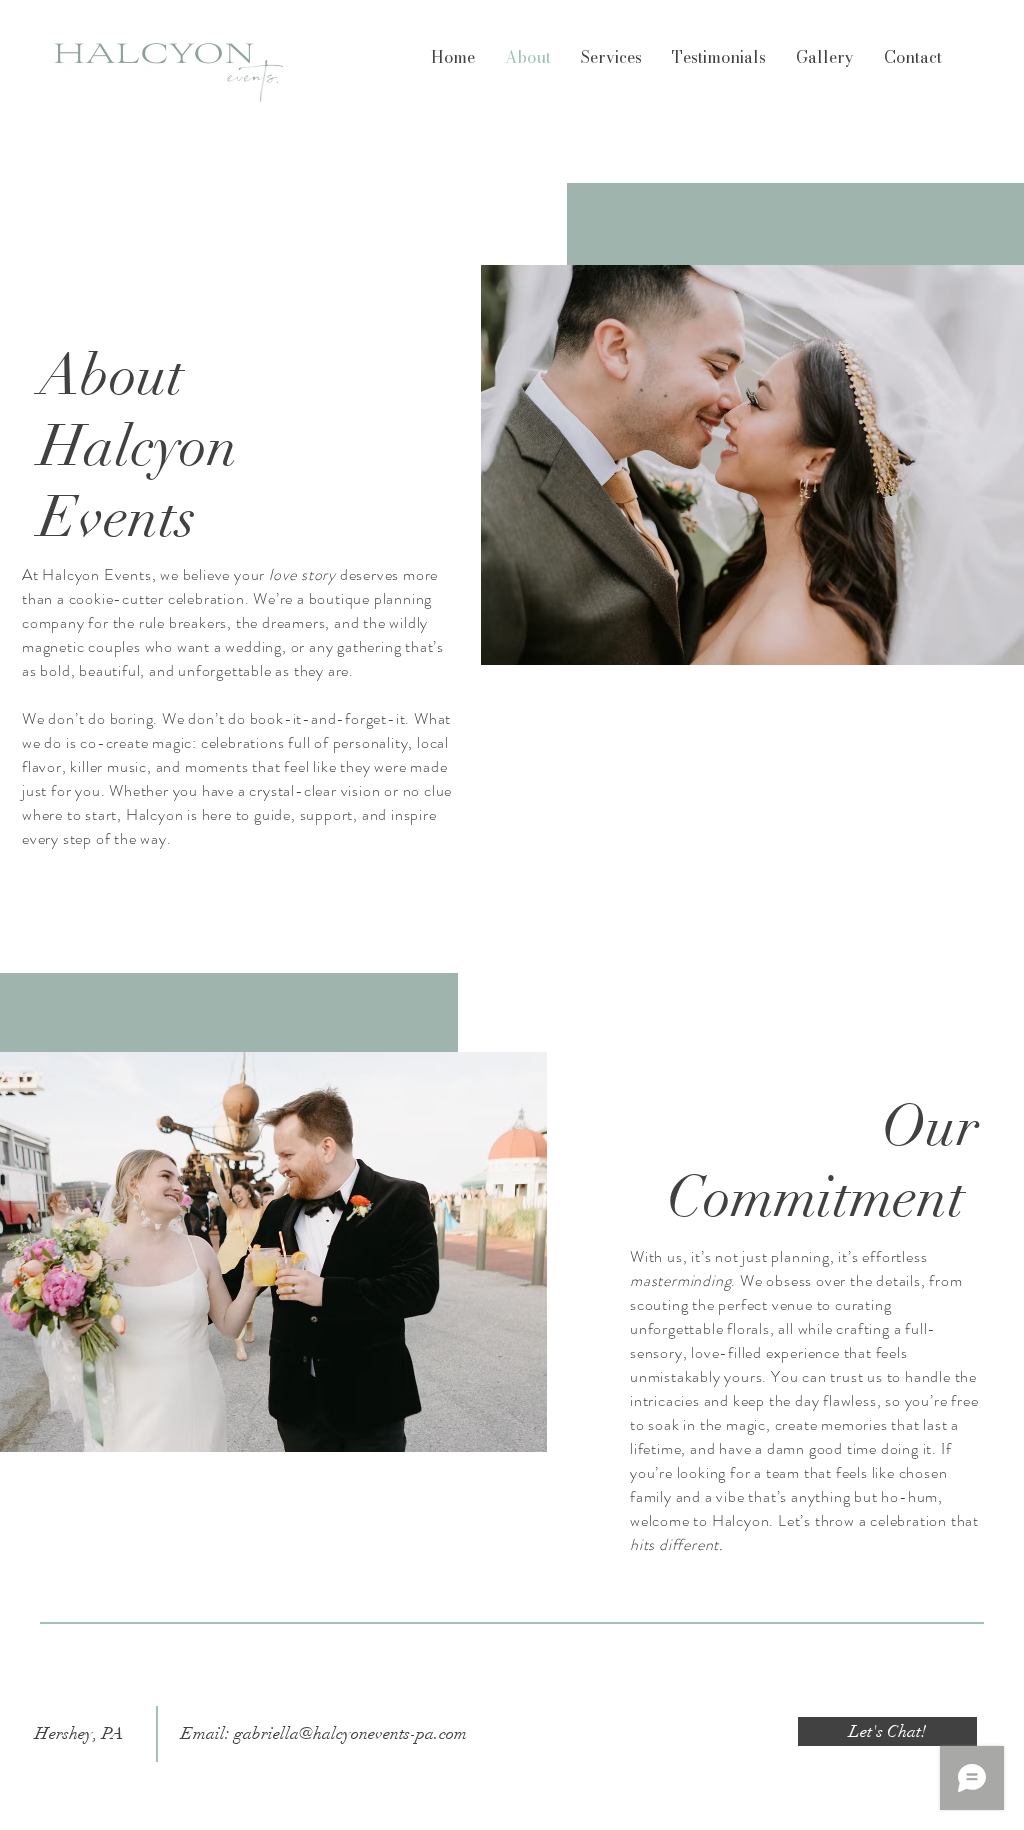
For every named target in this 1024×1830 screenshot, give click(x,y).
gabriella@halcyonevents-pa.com (350, 1733)
